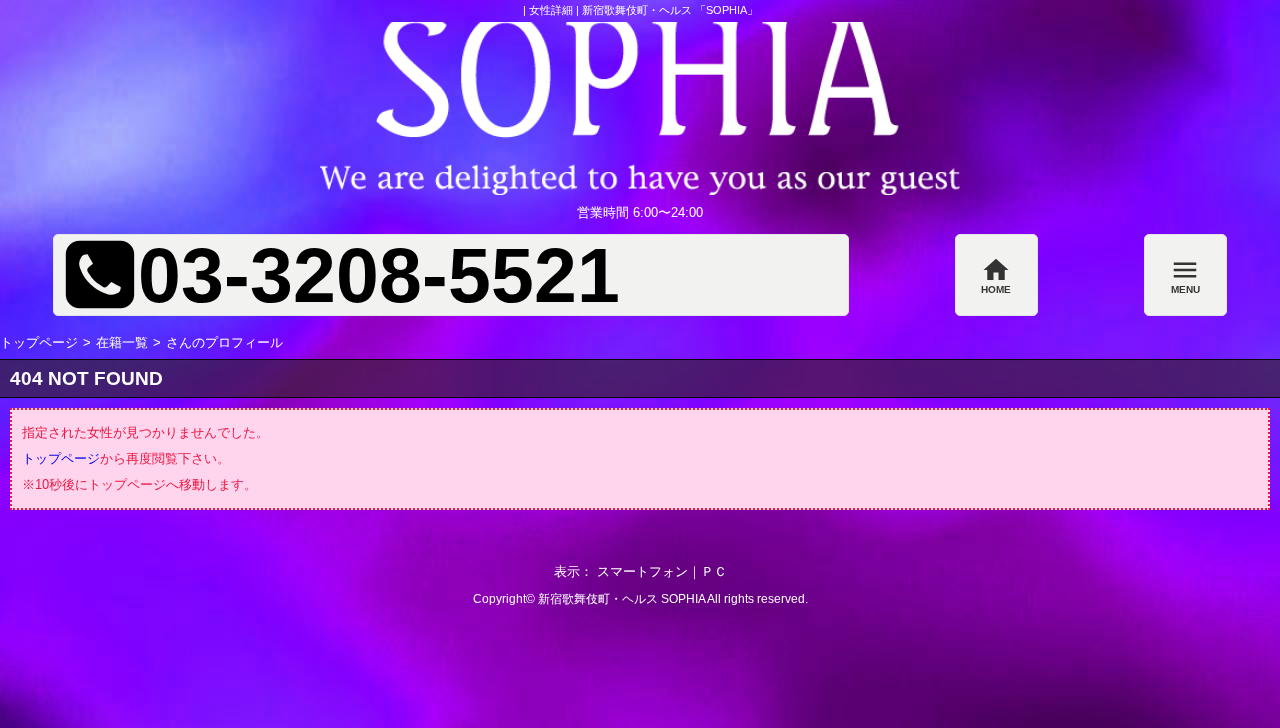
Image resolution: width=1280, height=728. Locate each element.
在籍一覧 (122, 342)
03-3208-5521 (379, 275)
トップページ (39, 342)
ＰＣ (714, 571)
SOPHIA (683, 599)
